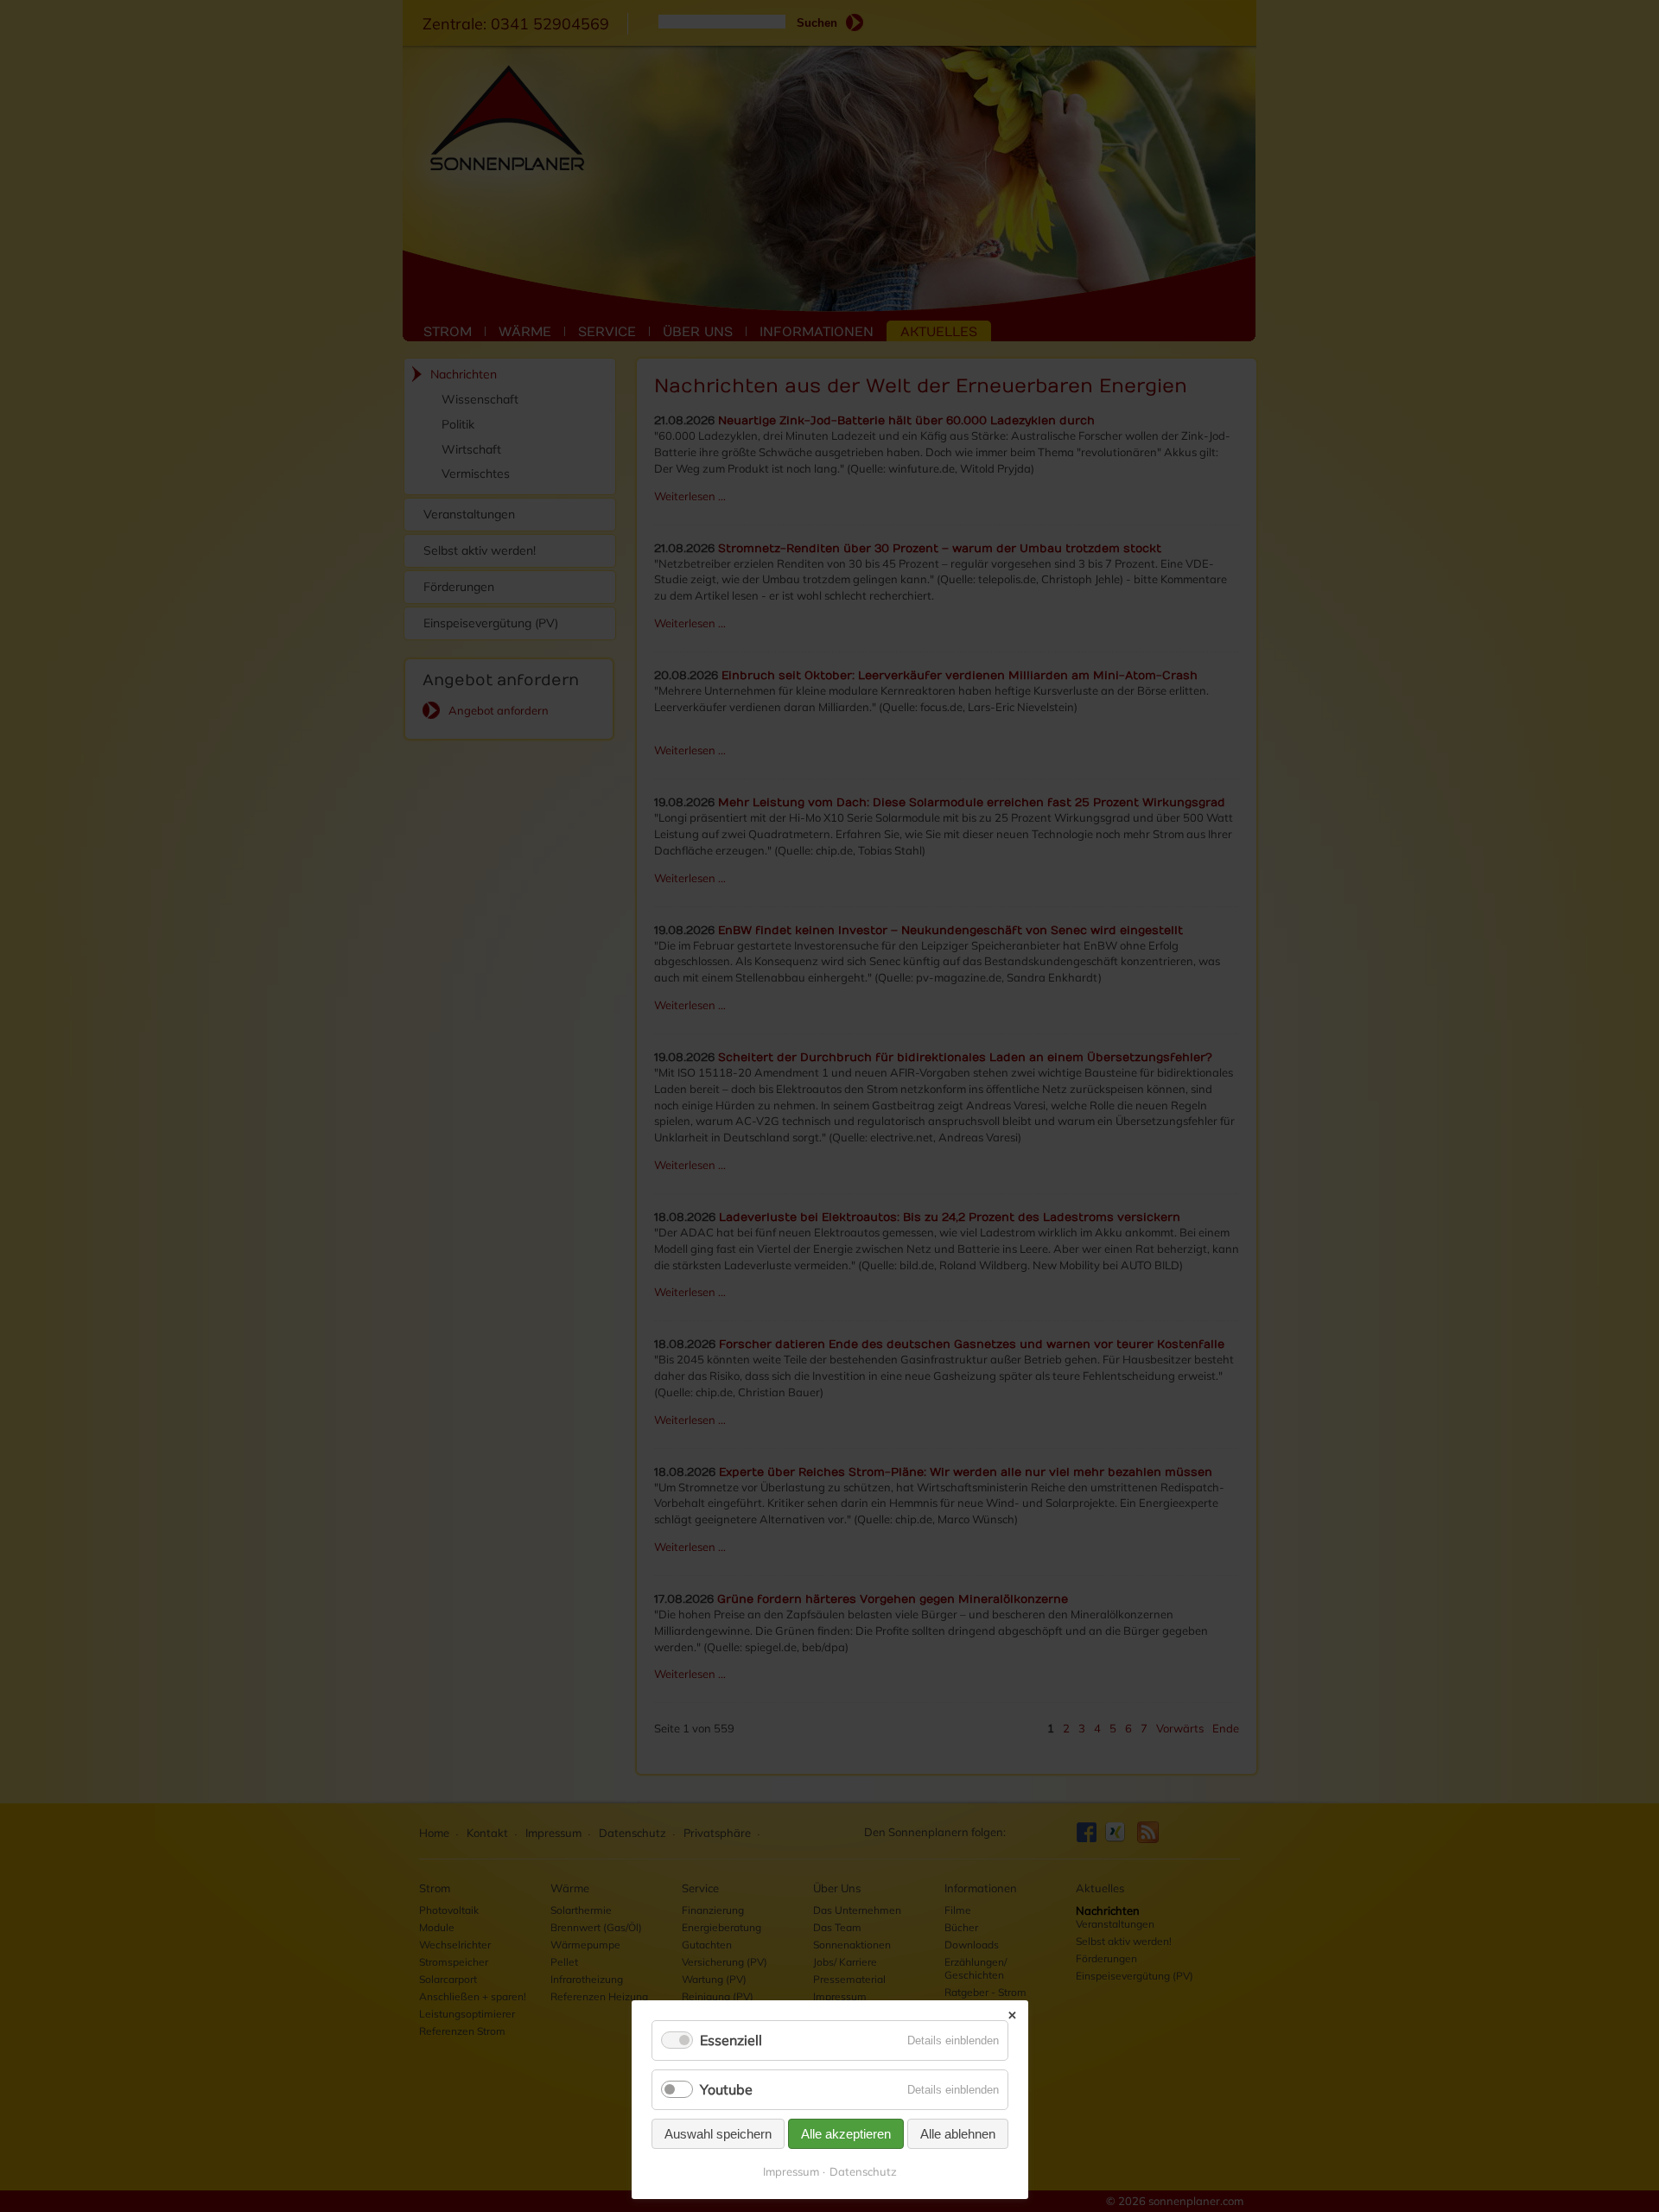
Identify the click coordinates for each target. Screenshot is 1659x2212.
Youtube (726, 2089)
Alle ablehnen (958, 2134)
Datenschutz (863, 2171)
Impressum (791, 2171)
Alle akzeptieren (846, 2134)
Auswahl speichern (718, 2134)
